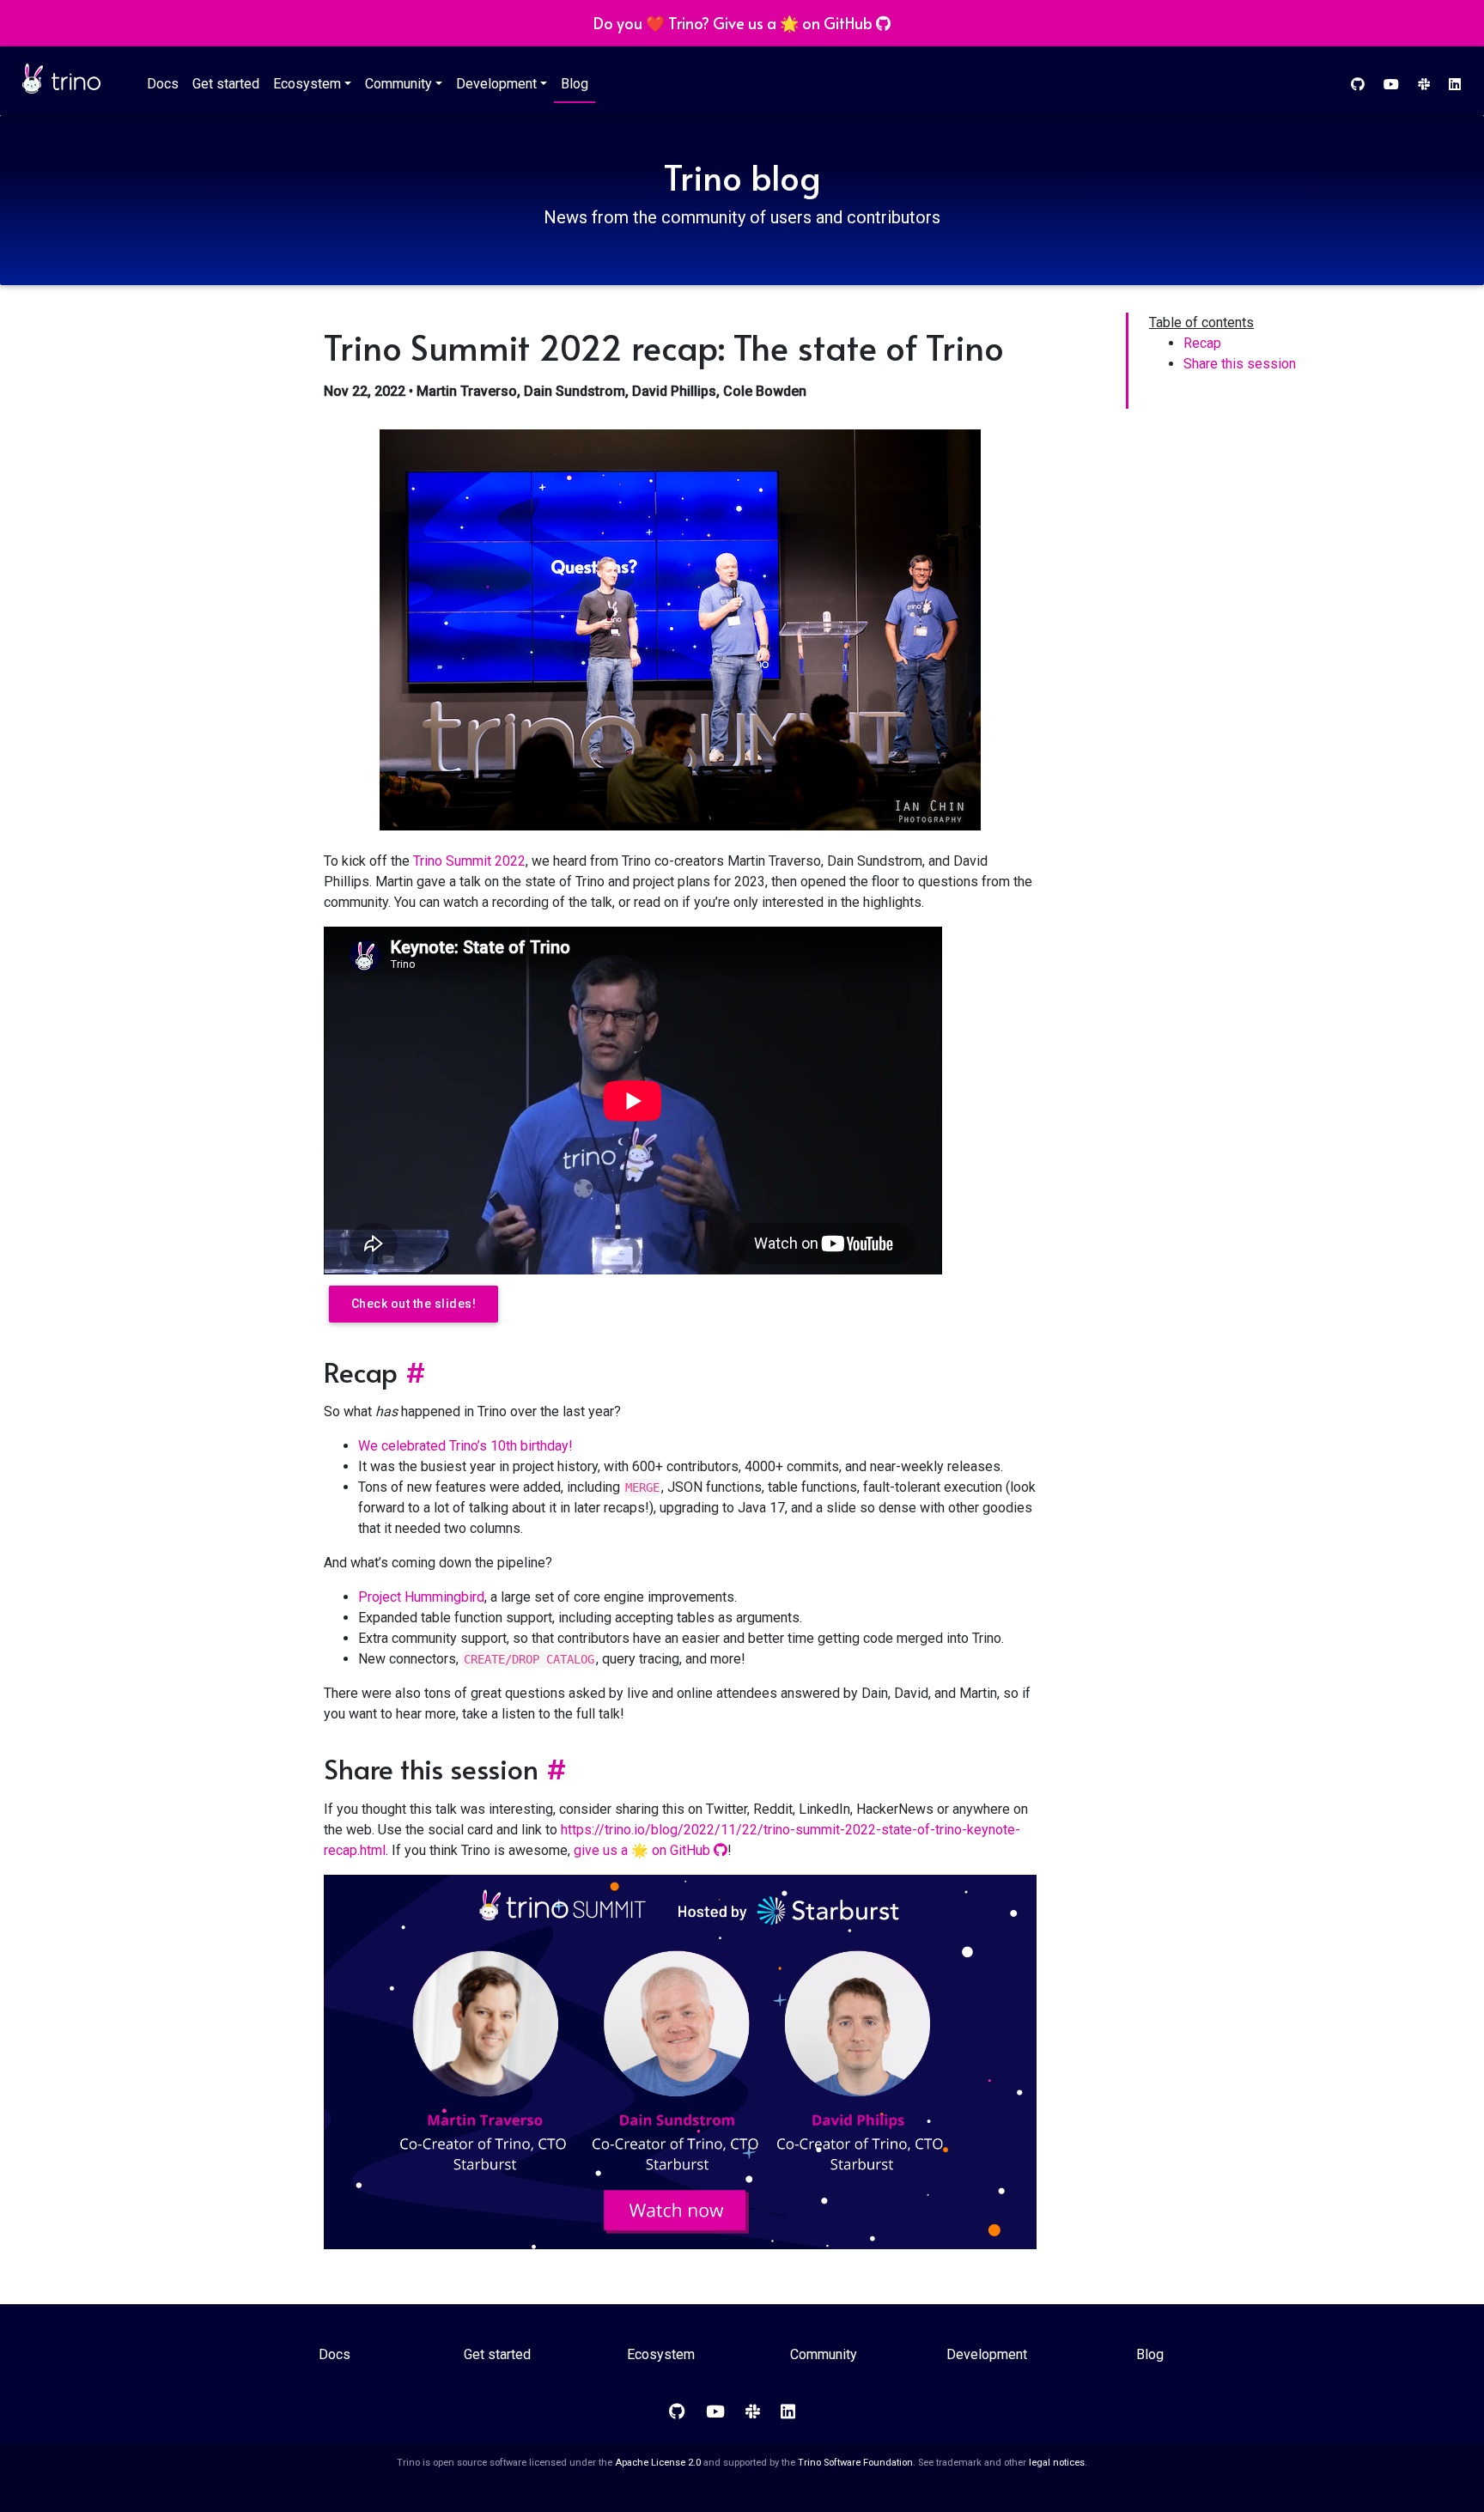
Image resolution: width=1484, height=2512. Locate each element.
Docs (163, 84)
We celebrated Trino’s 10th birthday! (465, 1446)
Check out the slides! (414, 1304)
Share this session (1240, 364)
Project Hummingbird (421, 1597)
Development (496, 84)
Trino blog (742, 176)
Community (398, 84)
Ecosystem (307, 84)
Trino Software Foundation (855, 2463)
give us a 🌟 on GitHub (644, 1850)
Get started (226, 84)
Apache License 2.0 (658, 2463)
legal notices (1057, 2463)
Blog (575, 84)
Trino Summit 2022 (469, 861)
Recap (1202, 343)
